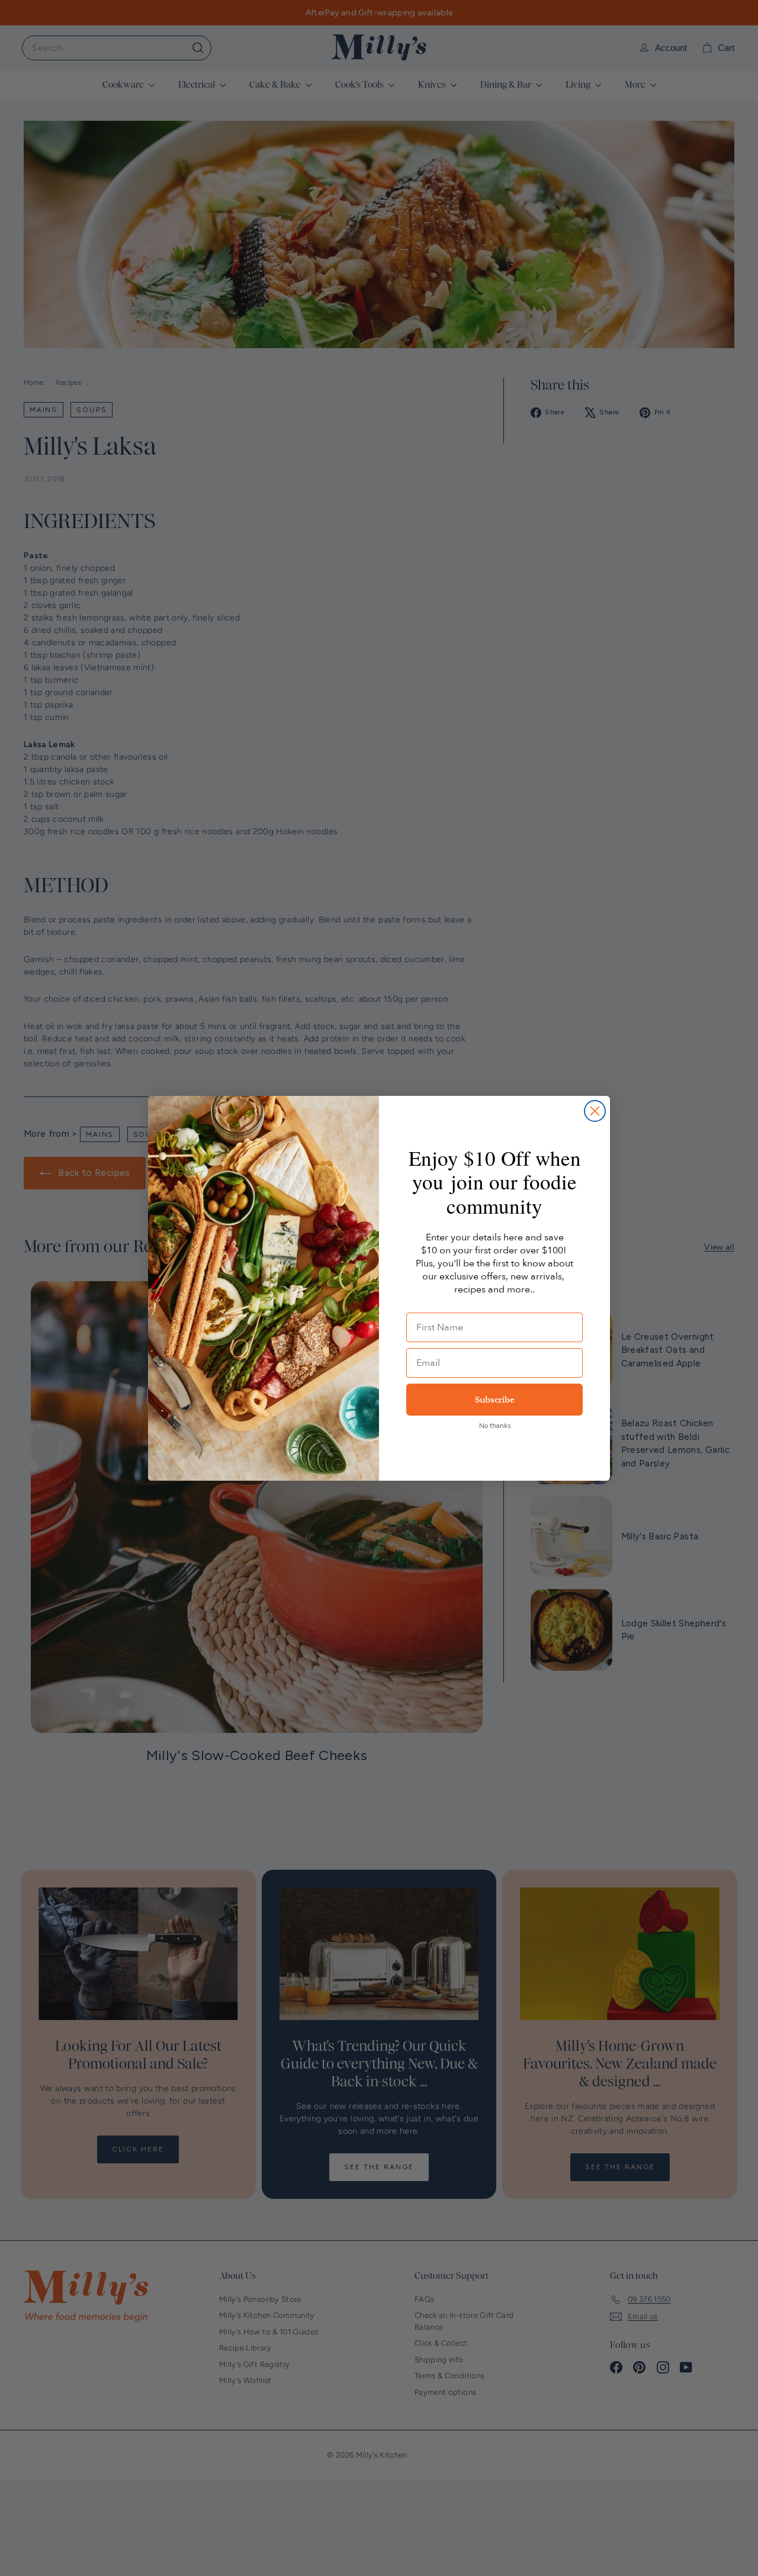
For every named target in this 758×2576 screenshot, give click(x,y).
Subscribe (495, 1400)
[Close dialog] (595, 1111)
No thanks (495, 1426)
